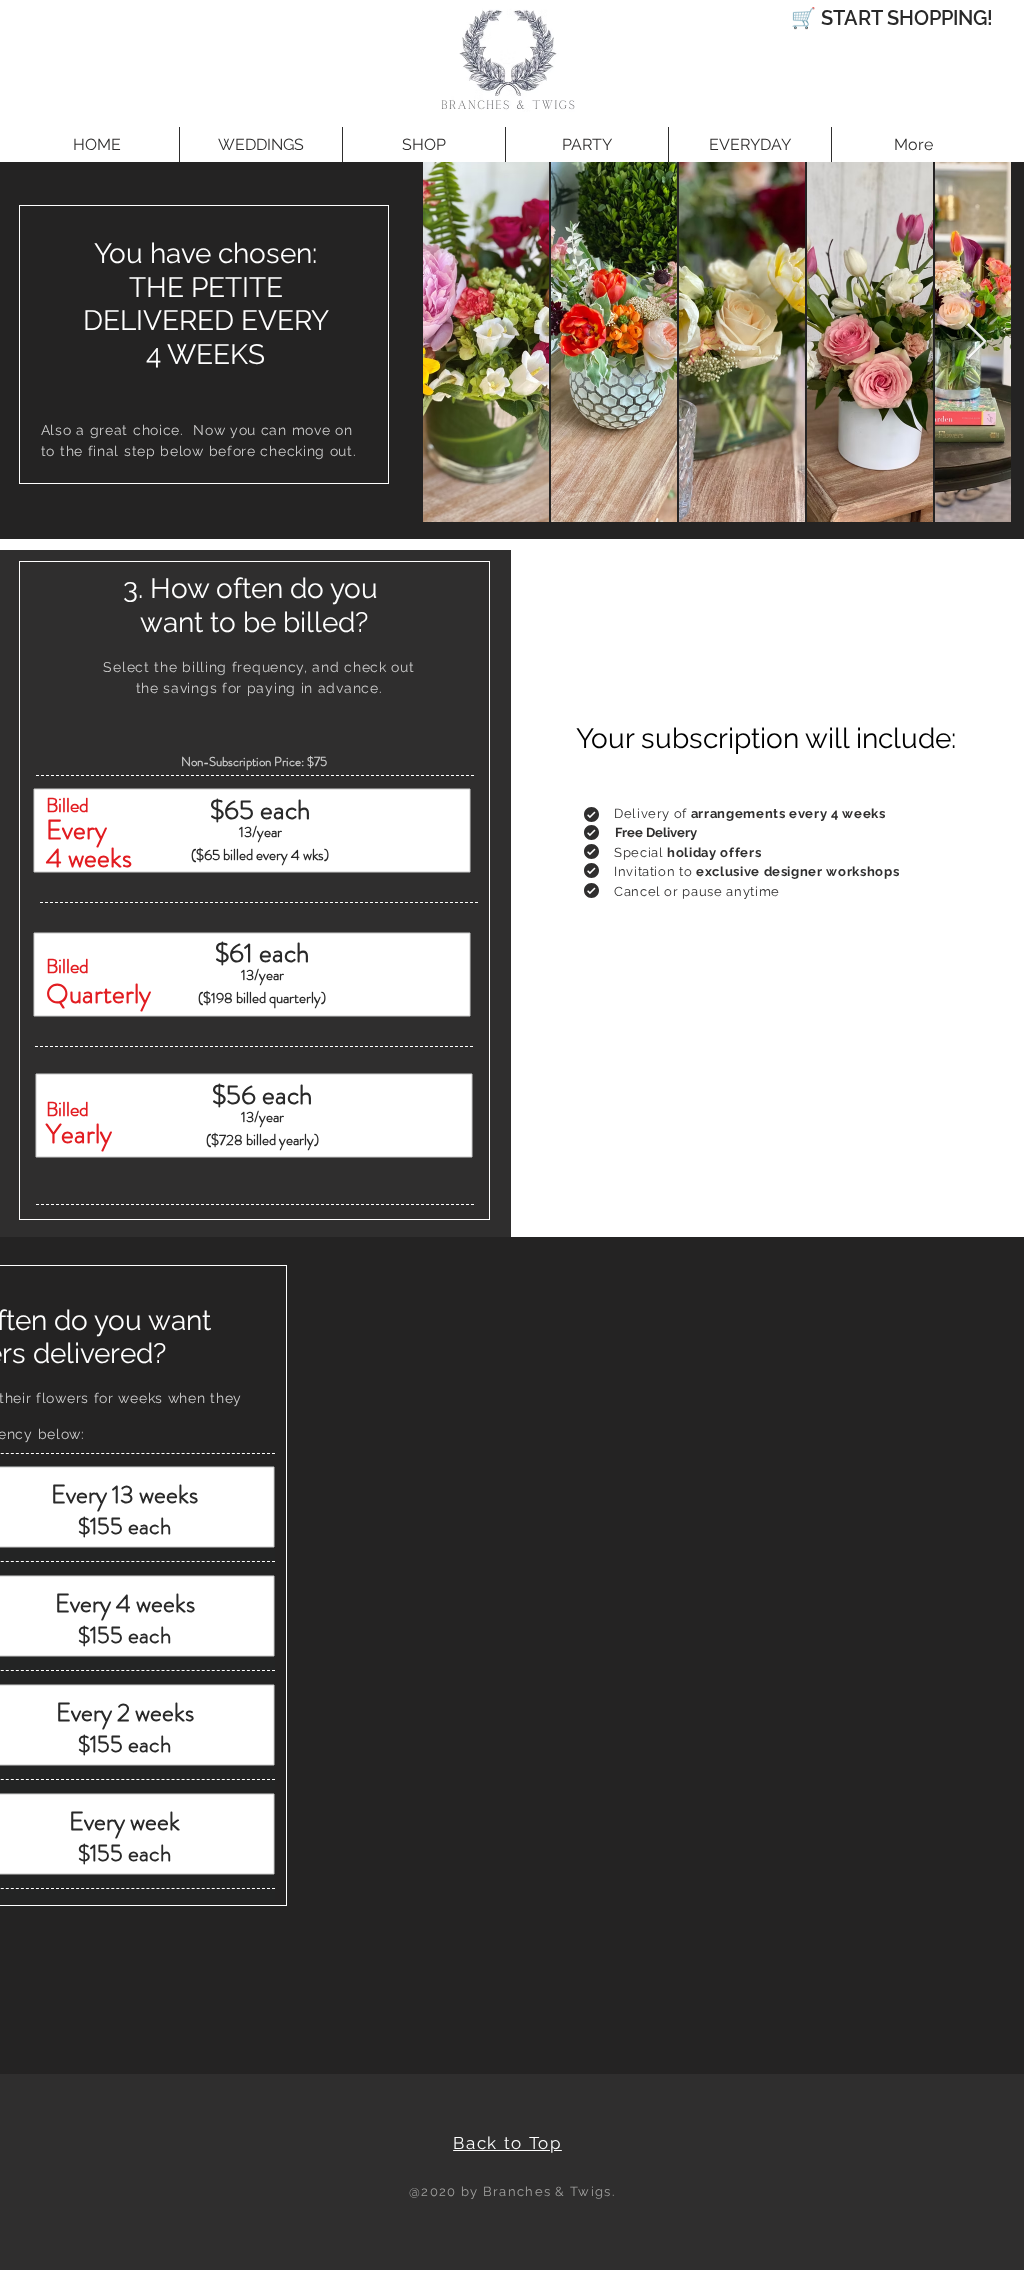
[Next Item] (976, 342)
